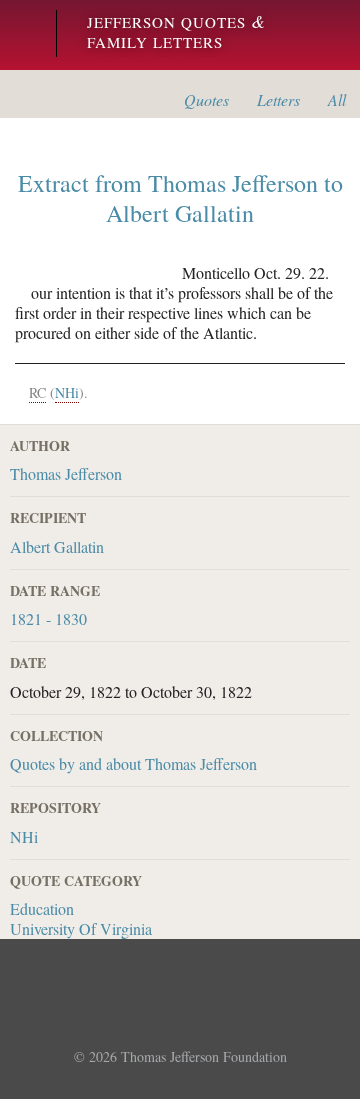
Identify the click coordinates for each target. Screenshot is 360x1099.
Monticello (22, 35)
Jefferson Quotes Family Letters (176, 32)
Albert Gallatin (57, 546)
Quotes (206, 99)
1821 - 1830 (48, 618)
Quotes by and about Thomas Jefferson (133, 763)
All (337, 99)
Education (42, 908)
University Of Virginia (81, 928)
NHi (24, 836)
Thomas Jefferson (66, 473)
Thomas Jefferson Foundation (204, 1056)
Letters (278, 99)
